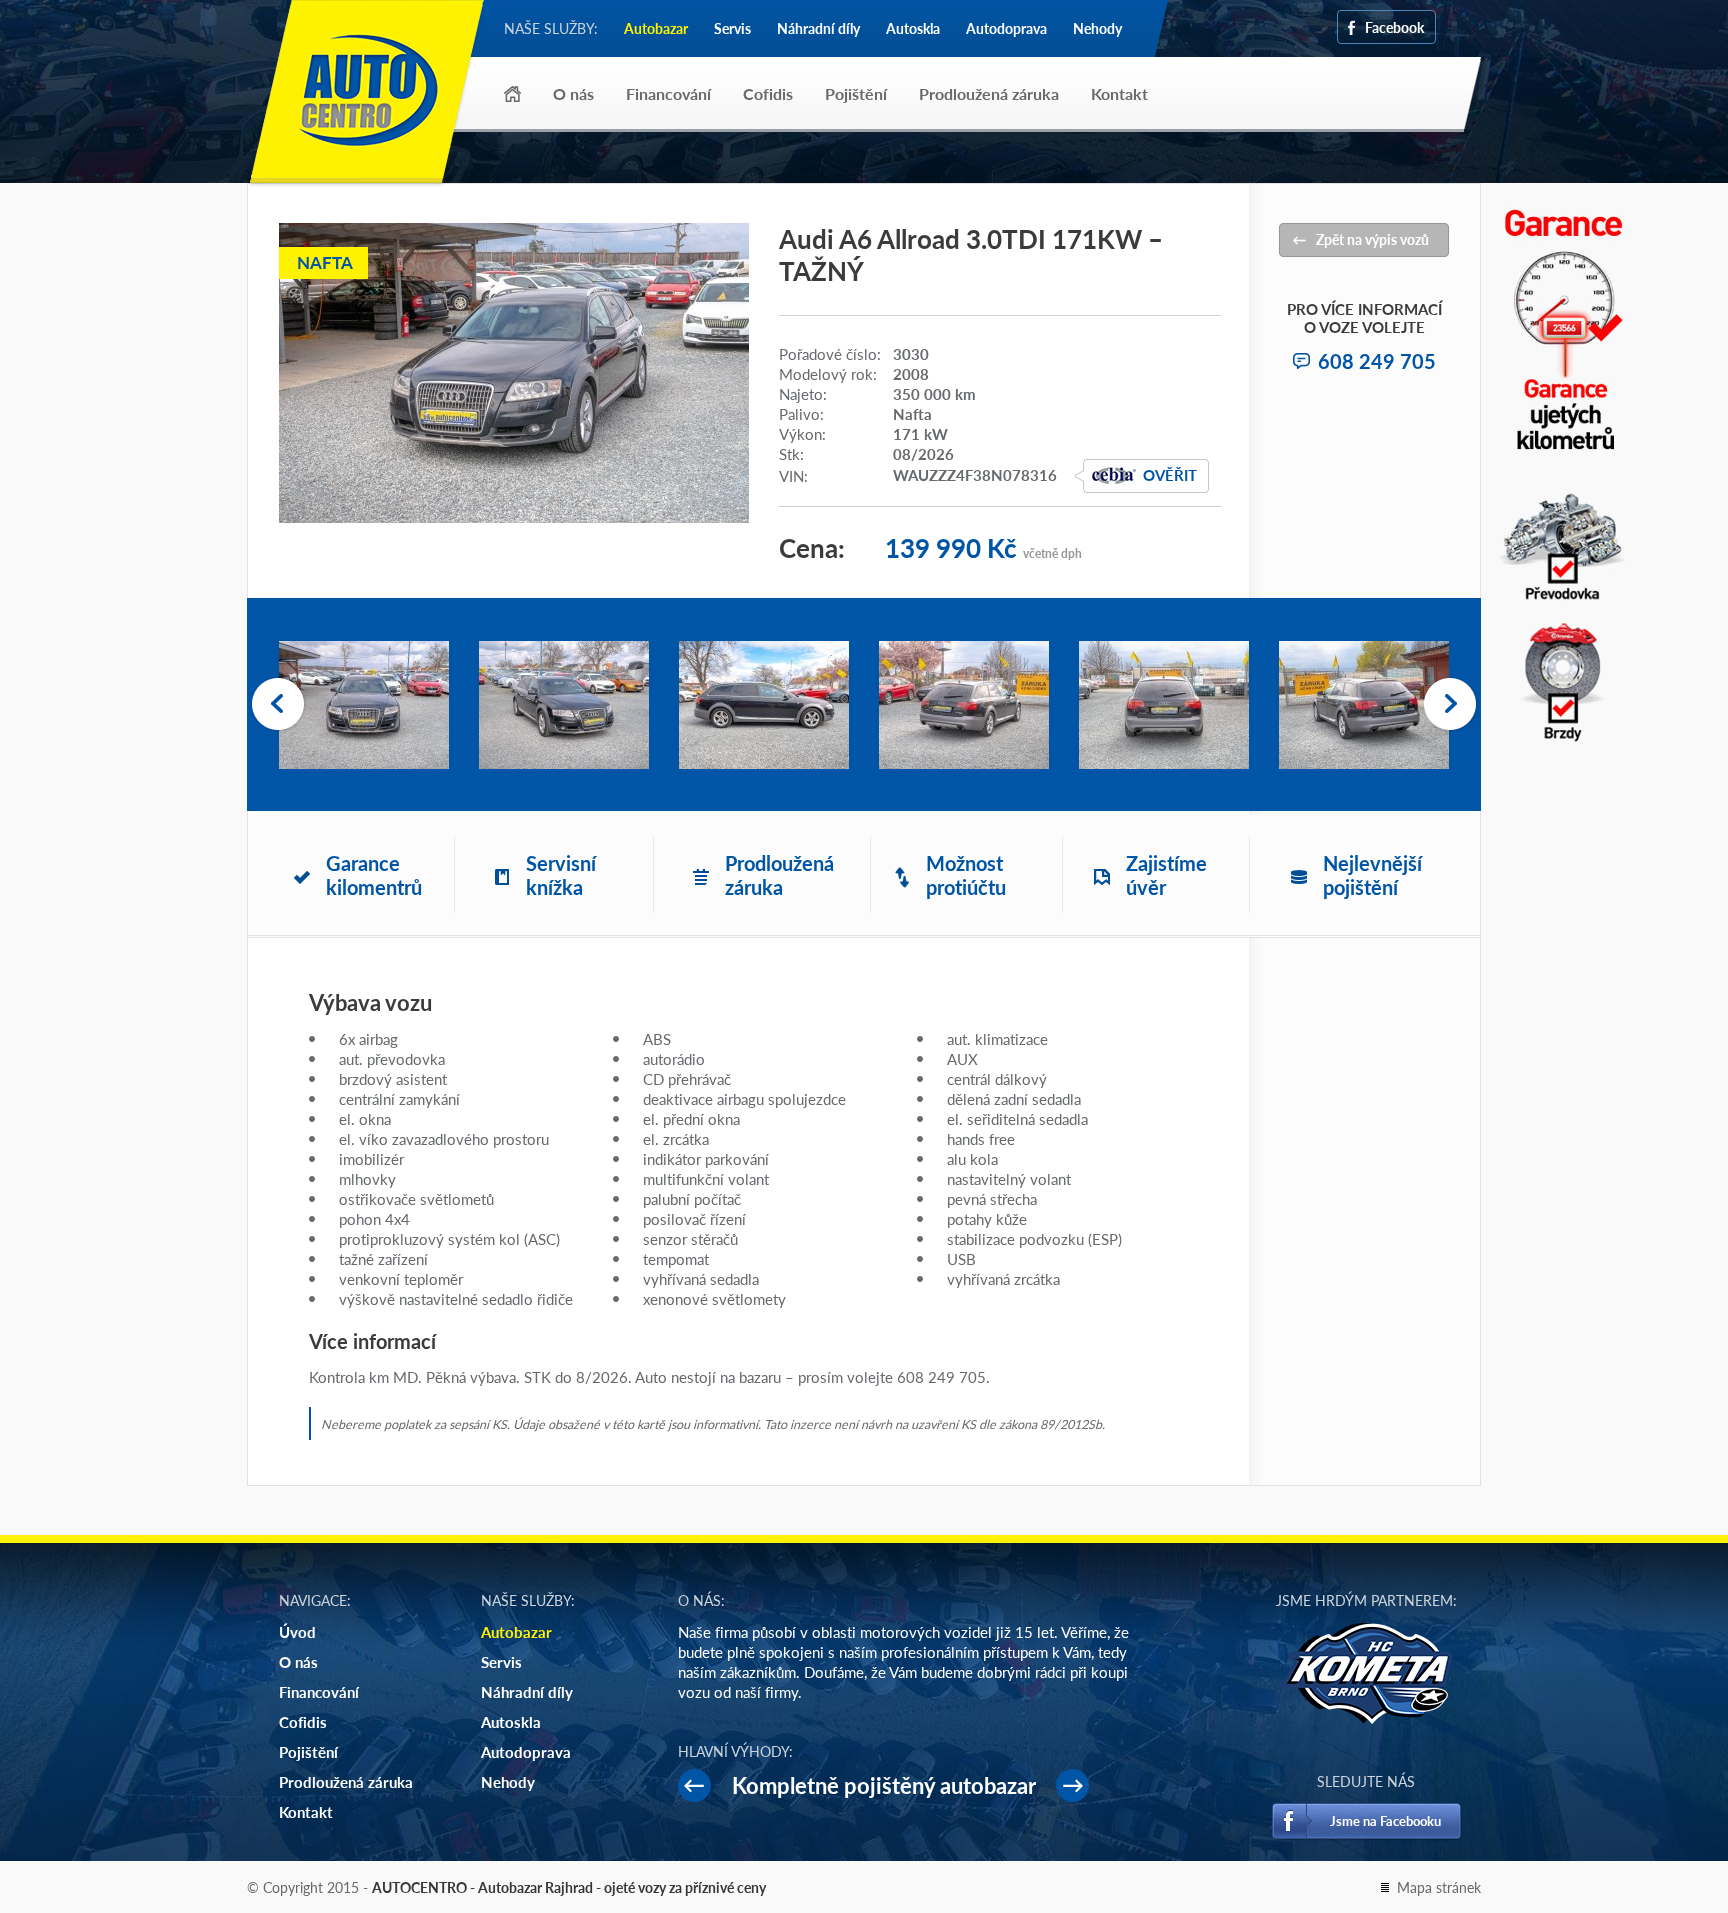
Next (1450, 705)
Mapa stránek (1439, 1887)
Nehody (1097, 28)
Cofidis (768, 93)
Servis (732, 28)
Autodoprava (1006, 28)
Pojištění (856, 93)
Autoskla (913, 28)
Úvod (512, 94)
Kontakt (1119, 93)
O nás (573, 93)
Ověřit (1170, 474)
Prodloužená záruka (989, 93)
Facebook (1394, 27)
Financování (668, 93)
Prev (278, 705)
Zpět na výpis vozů (1372, 239)
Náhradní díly (818, 28)
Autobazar (656, 28)
